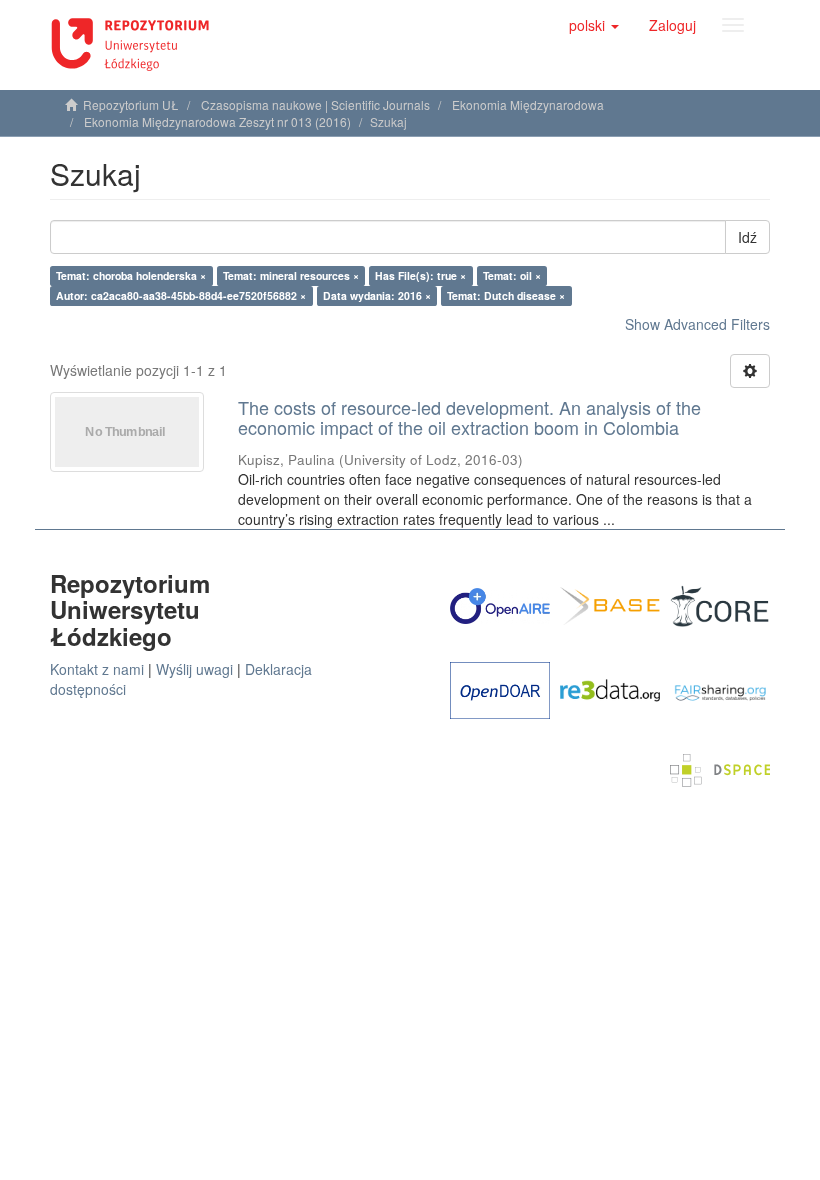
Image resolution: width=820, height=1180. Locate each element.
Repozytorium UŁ (131, 104)
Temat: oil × (512, 275)
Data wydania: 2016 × (377, 295)
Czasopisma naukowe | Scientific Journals (315, 104)
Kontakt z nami (97, 669)
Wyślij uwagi (194, 669)
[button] (594, 25)
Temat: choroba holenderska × (131, 275)
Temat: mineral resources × (291, 275)
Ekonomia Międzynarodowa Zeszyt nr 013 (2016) (217, 121)
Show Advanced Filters (697, 324)
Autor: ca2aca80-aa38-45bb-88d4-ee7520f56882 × (181, 295)
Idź (747, 237)
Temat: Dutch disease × (506, 295)
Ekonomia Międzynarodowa (528, 104)
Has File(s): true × (420, 275)
